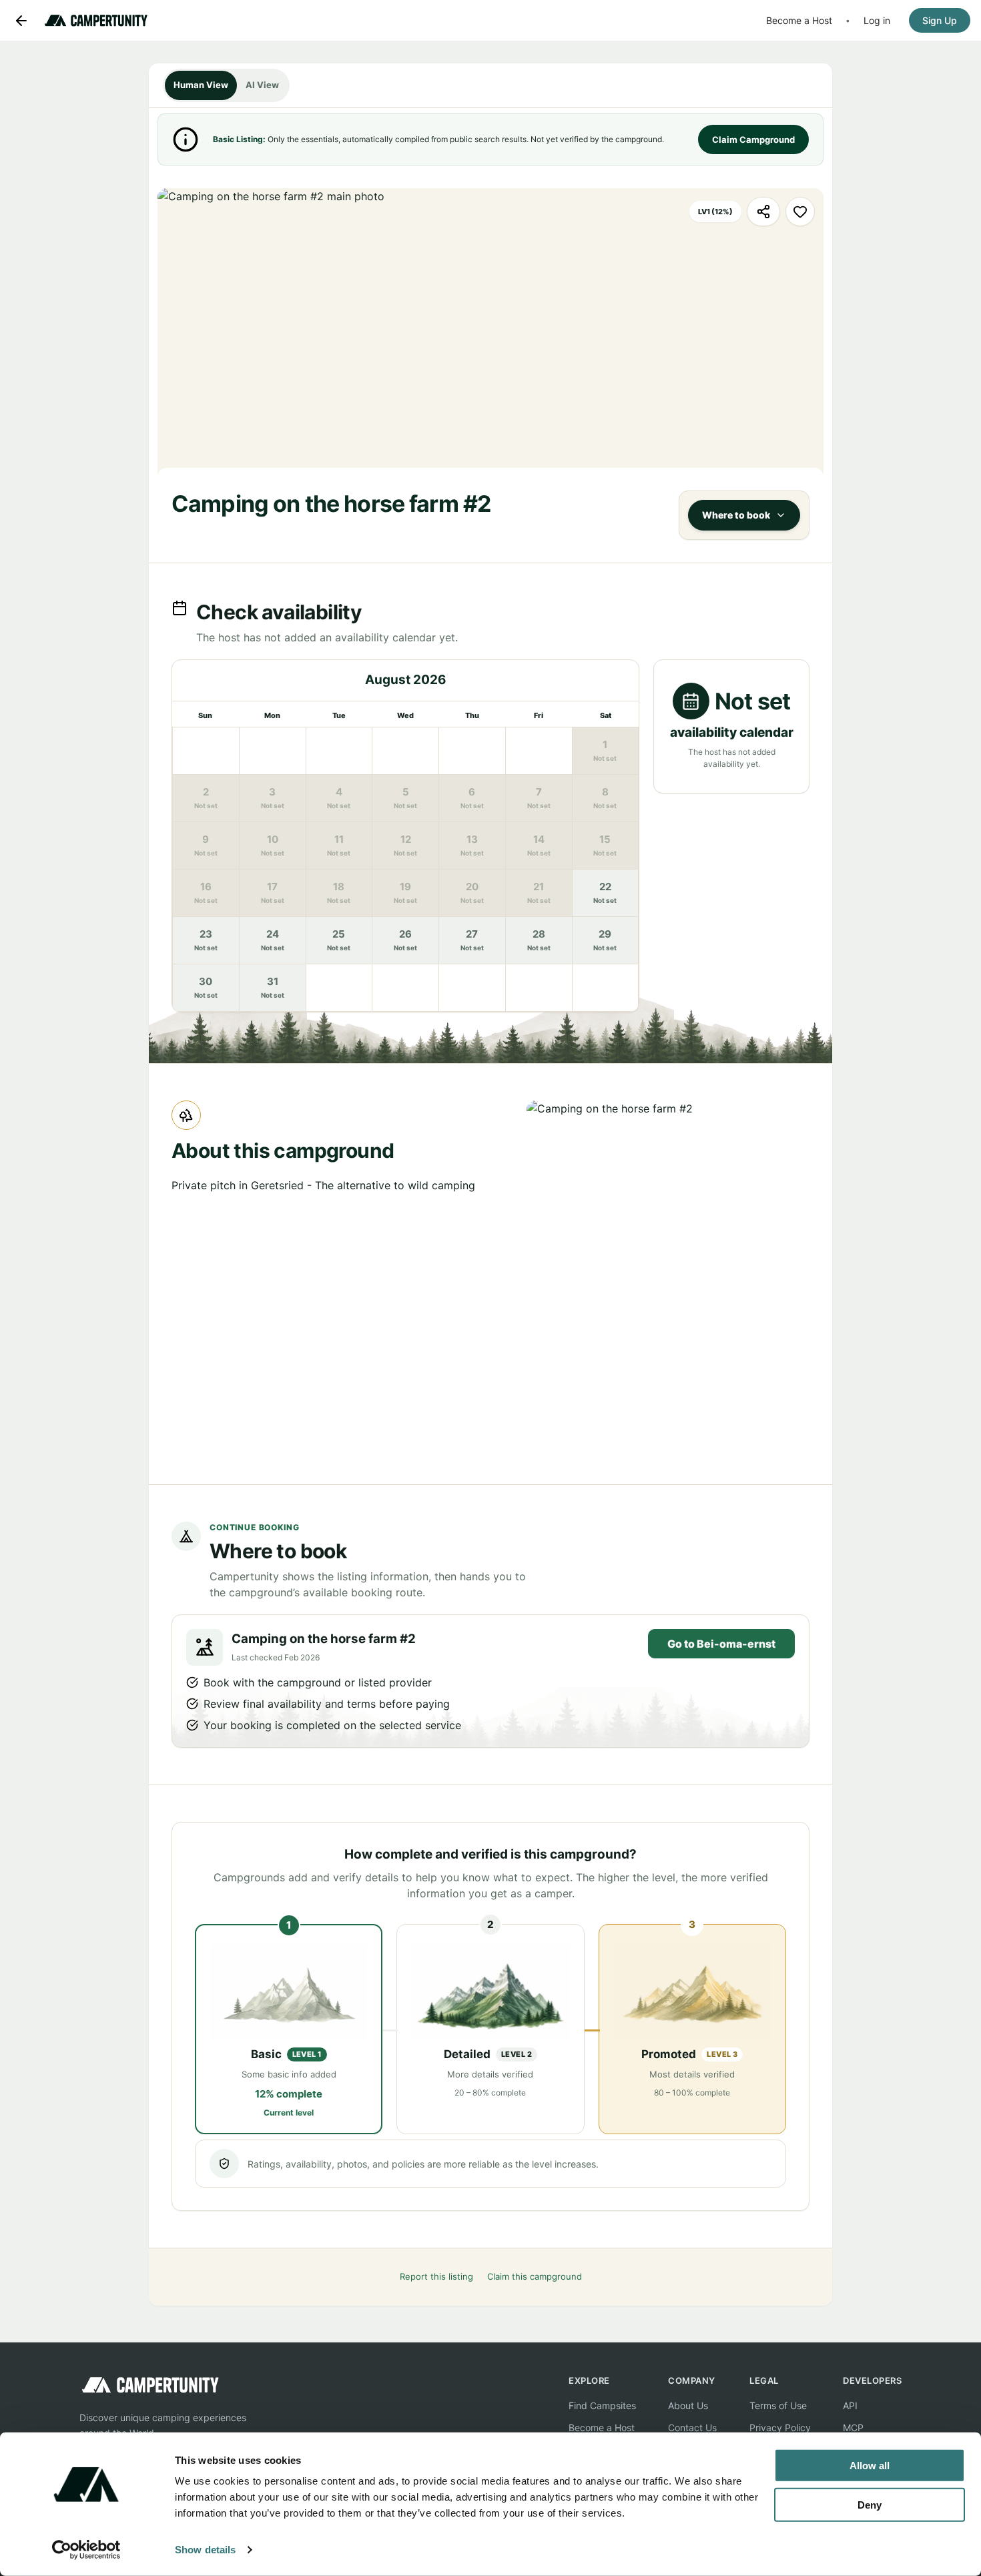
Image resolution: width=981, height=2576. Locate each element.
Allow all (870, 2466)
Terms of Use (778, 2405)
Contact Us (692, 2428)
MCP (853, 2428)
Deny (870, 2504)
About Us (688, 2405)
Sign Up (940, 20)
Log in (877, 20)
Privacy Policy (780, 2428)
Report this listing (436, 2276)
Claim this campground (535, 2276)
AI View (262, 85)
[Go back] (21, 21)
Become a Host (799, 20)
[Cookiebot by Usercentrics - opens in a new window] (86, 2550)
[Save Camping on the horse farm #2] (800, 212)
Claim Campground (753, 139)
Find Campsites (602, 2405)
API (850, 2405)
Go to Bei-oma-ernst (721, 1644)
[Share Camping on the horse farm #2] (763, 212)
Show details (205, 2550)
